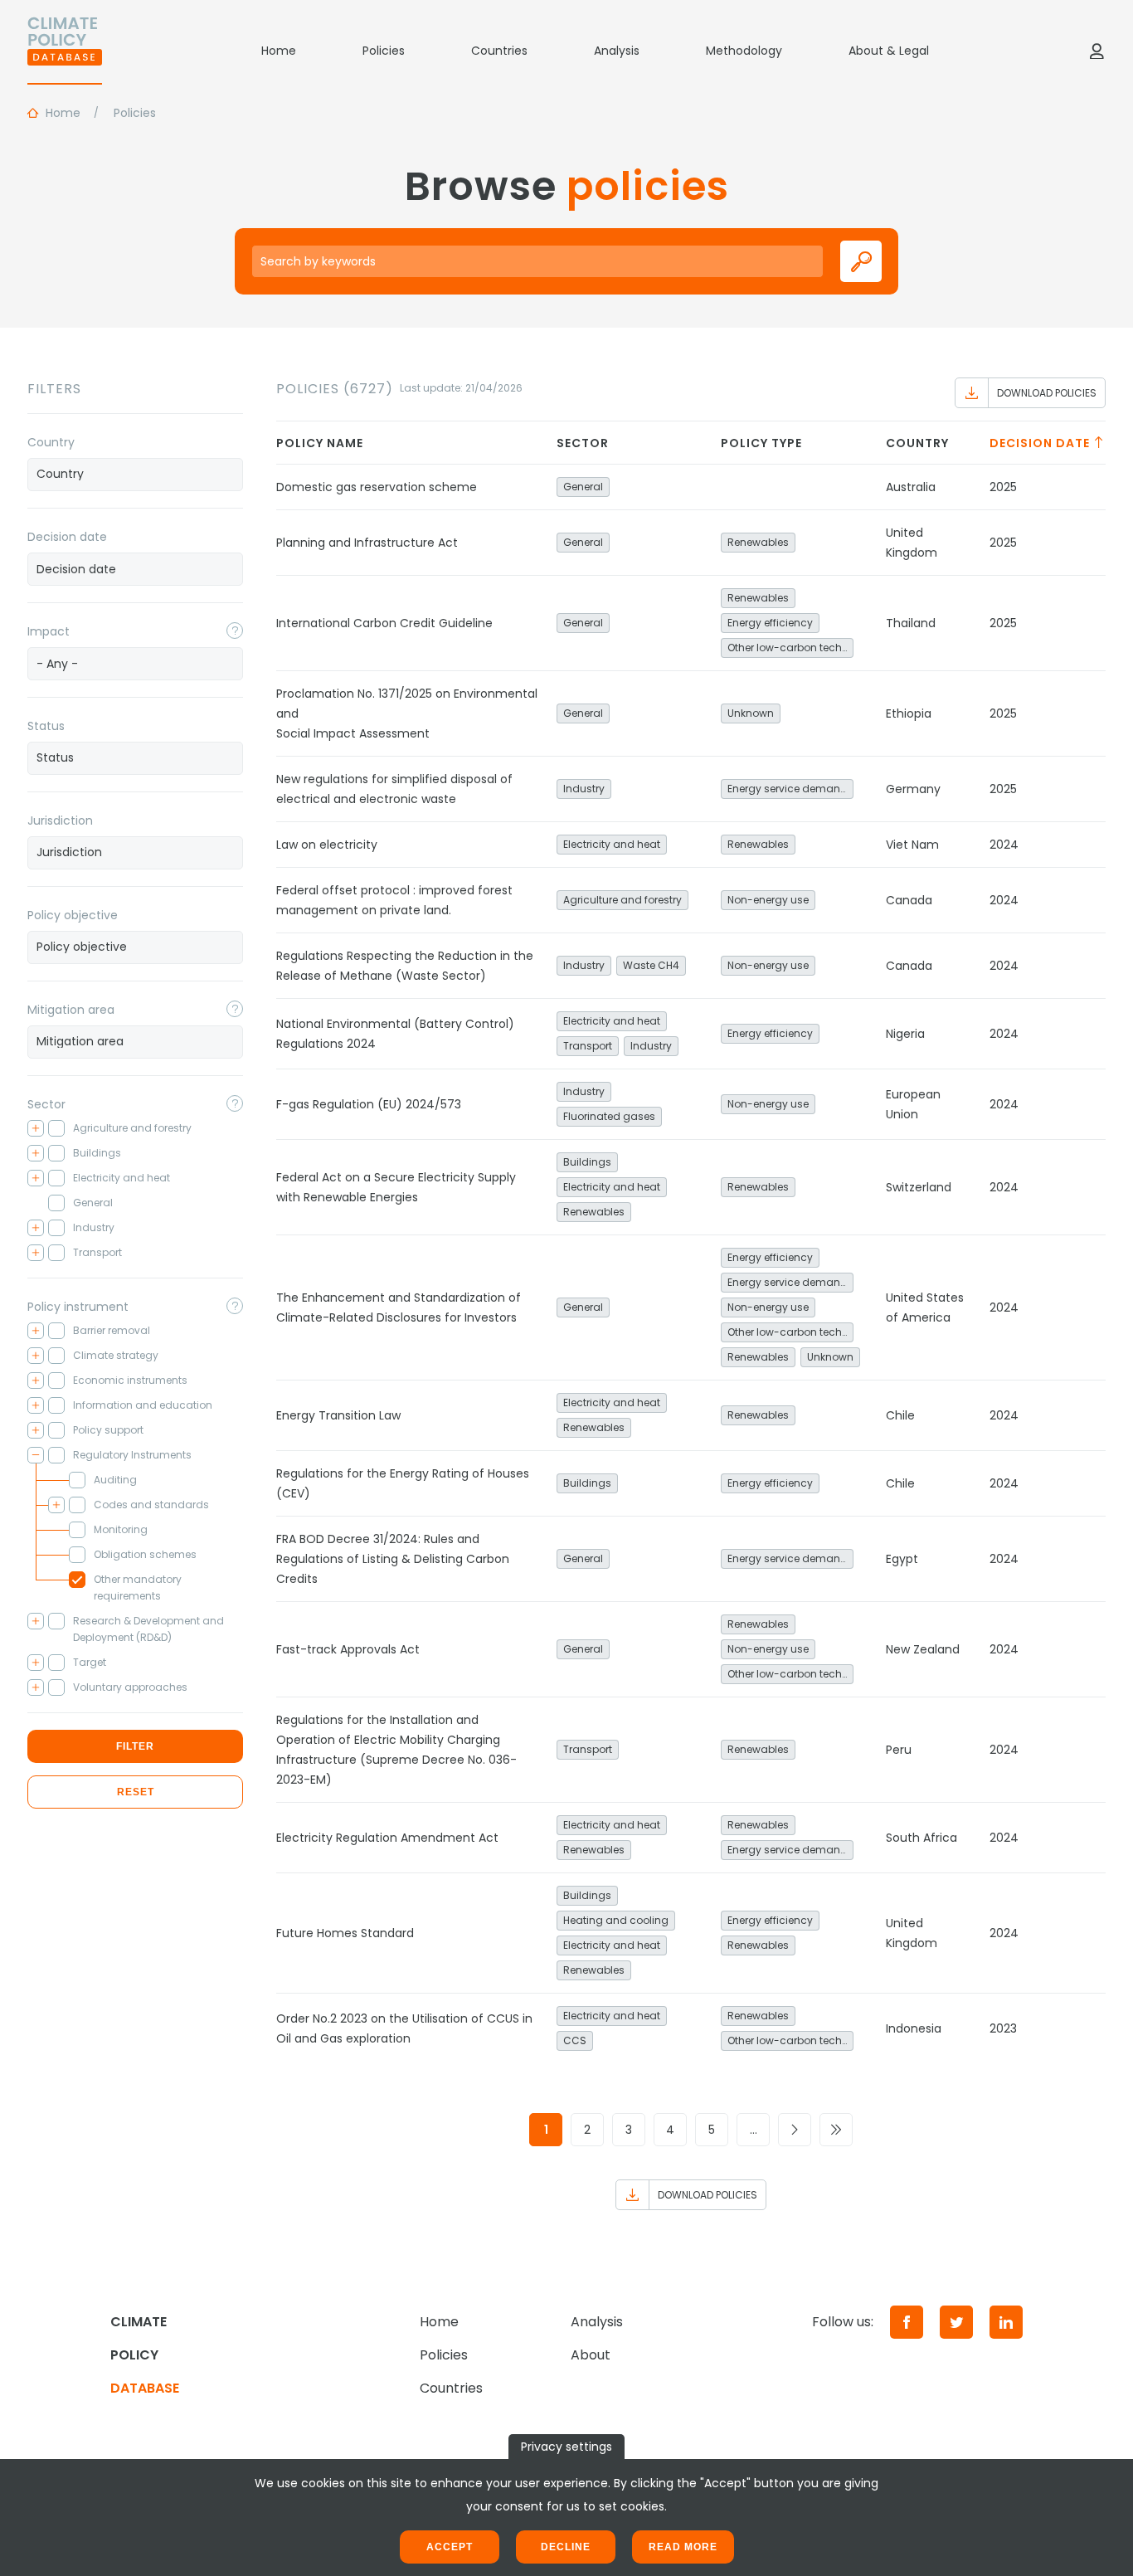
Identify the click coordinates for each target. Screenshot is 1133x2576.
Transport (588, 1046)
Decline (566, 2547)
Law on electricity (327, 845)
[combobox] (135, 475)
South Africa (921, 1838)
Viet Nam (912, 845)
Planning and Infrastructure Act (367, 543)
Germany (913, 789)
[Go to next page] (795, 2130)
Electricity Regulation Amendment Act (387, 1838)
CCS (575, 2040)
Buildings (587, 1162)
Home (279, 51)
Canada (909, 900)
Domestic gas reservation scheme (377, 487)
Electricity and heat (612, 844)
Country (51, 442)
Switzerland (919, 1187)
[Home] (65, 51)
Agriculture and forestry (622, 900)
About (591, 2355)
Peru (899, 1750)
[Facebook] (907, 2322)
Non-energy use (768, 900)
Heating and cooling (616, 1920)
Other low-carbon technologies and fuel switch (790, 648)
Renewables (758, 542)
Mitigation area (71, 1010)
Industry (584, 789)
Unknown (751, 713)
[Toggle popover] (235, 631)
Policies (384, 51)
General (583, 487)
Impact (49, 631)
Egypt (902, 1559)
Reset (136, 1792)
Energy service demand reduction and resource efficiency (790, 789)
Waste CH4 (651, 965)
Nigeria (905, 1034)
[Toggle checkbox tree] (36, 1128)
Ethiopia (909, 713)
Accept (450, 2547)
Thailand (911, 623)
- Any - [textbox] (57, 664)
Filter (135, 1746)
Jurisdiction (60, 821)
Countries (499, 51)
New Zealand (923, 1649)
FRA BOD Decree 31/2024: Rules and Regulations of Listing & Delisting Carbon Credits (393, 1559)
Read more (683, 2547)
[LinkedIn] (1006, 2322)
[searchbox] (135, 474)
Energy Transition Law (338, 1415)
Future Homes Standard (345, 1933)
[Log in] (1097, 51)
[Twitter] (956, 2322)
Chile (900, 1415)
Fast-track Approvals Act (348, 1649)
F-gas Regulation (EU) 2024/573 (369, 1104)
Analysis (617, 51)
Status (46, 726)
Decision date (67, 537)
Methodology (744, 51)
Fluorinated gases (609, 1116)
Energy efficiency (770, 623)
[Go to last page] (836, 2130)
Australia (911, 487)
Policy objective (73, 915)
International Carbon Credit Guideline (384, 623)
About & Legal (889, 51)
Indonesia (914, 2028)
